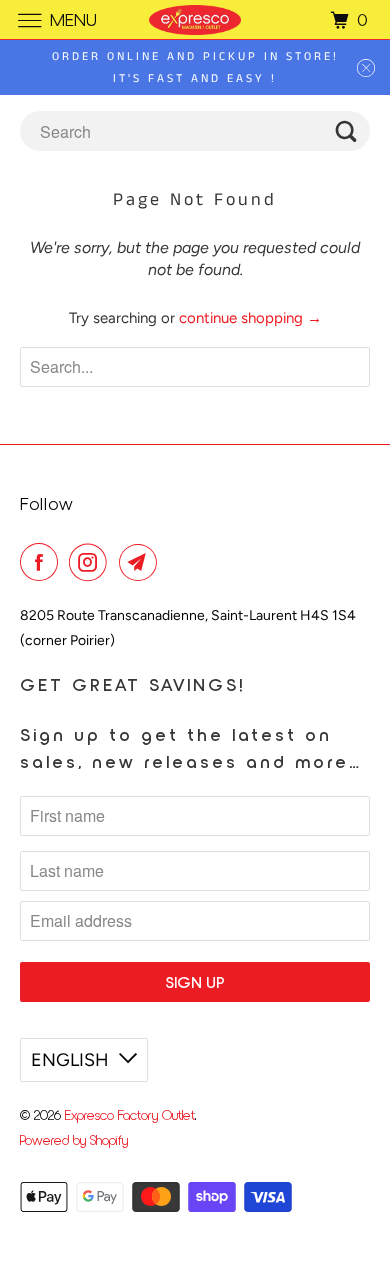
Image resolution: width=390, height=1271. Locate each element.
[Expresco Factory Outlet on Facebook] (43, 562)
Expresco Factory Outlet (130, 1114)
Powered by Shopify (74, 1139)
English (70, 1060)
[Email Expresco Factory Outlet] (142, 562)
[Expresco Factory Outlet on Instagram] (92, 562)
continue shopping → (250, 318)
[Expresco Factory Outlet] (195, 19)
